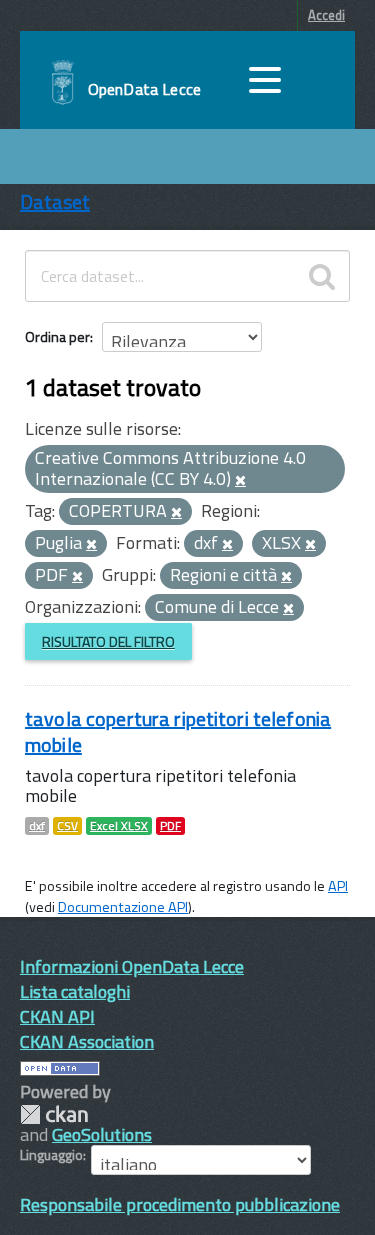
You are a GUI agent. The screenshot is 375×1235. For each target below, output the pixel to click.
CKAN (54, 1114)
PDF (170, 826)
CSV (67, 826)
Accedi (326, 15)
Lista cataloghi (75, 991)
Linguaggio (51, 1155)
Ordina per (57, 336)
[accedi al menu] (265, 80)
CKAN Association (87, 1041)
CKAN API (57, 1016)
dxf (37, 826)
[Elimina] (240, 481)
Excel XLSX (119, 826)
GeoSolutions (102, 1134)
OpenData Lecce (144, 89)
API (338, 886)
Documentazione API (123, 907)
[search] (322, 276)
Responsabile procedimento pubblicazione (180, 1204)
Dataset (55, 201)
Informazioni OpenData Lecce (132, 966)
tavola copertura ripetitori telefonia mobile (178, 731)
